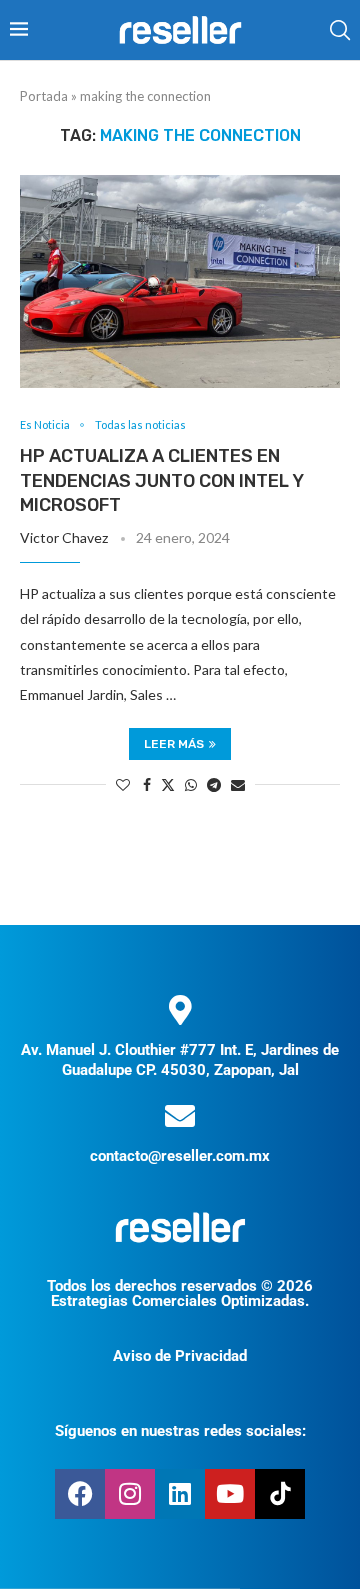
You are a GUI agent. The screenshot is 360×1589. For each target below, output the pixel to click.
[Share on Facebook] (147, 784)
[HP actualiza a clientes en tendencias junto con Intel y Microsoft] (180, 281)
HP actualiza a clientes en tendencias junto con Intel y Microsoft (161, 480)
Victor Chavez (64, 537)
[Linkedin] (180, 1494)
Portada (44, 96)
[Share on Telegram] (214, 784)
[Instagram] (130, 1494)
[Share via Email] (238, 784)
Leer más (174, 744)
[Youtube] (230, 1494)
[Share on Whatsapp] (191, 784)
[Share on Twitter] (168, 784)
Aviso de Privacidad (180, 1356)
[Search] (340, 30)
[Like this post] (123, 784)
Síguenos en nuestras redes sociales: (180, 1431)
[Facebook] (80, 1494)
